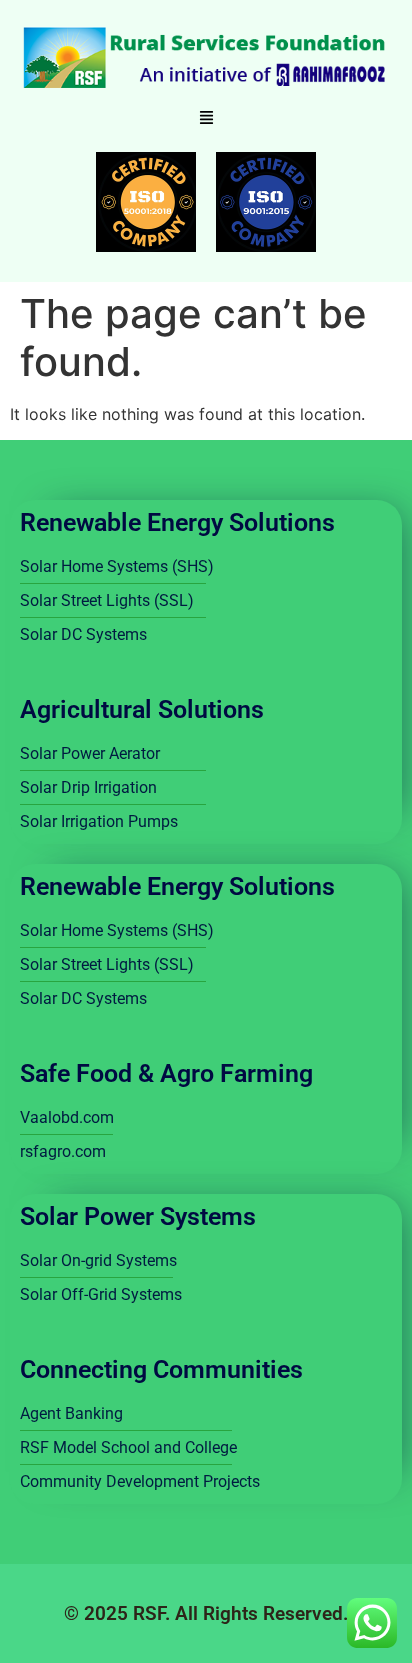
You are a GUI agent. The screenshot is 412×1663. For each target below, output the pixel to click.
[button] (206, 118)
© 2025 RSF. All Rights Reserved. (206, 1613)
